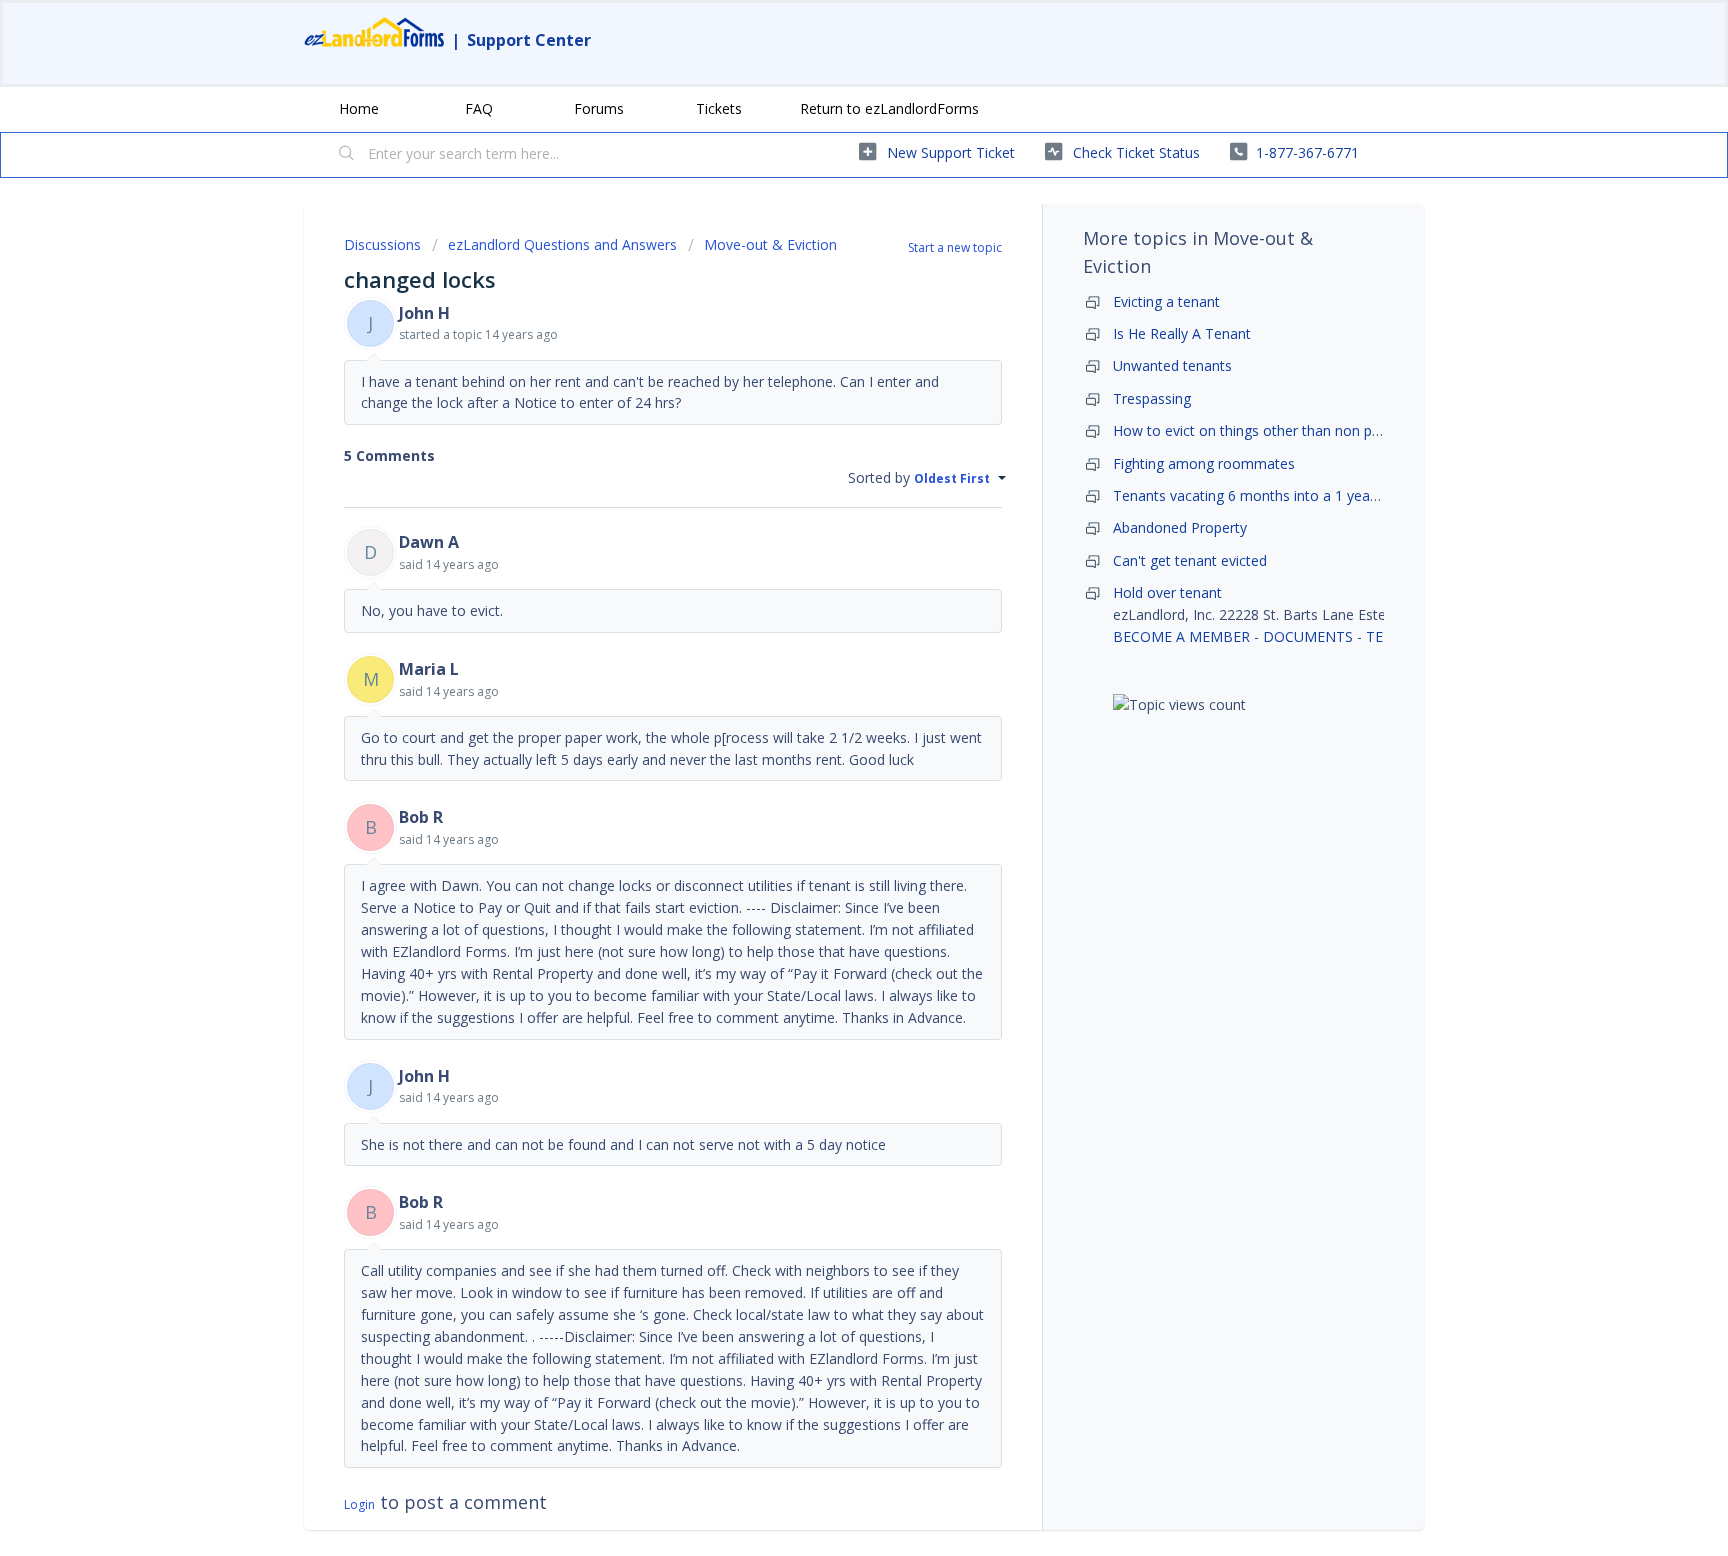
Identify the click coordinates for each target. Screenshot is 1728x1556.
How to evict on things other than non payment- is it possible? (1314, 430)
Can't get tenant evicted (1190, 560)
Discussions (382, 244)
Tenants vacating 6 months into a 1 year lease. (1264, 495)
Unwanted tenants (1172, 365)
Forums (599, 108)
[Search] (347, 155)
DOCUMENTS (1308, 636)
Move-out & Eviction (770, 244)
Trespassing (1152, 398)
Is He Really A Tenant (1182, 333)
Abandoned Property (1180, 527)
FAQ (479, 108)
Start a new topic (955, 247)
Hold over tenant (1167, 592)
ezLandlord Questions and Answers (562, 244)
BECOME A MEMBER (1181, 636)
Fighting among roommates (1204, 463)
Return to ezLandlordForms (889, 108)
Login (359, 1504)
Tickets (719, 108)
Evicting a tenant (1166, 301)
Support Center (529, 40)
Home (359, 108)
